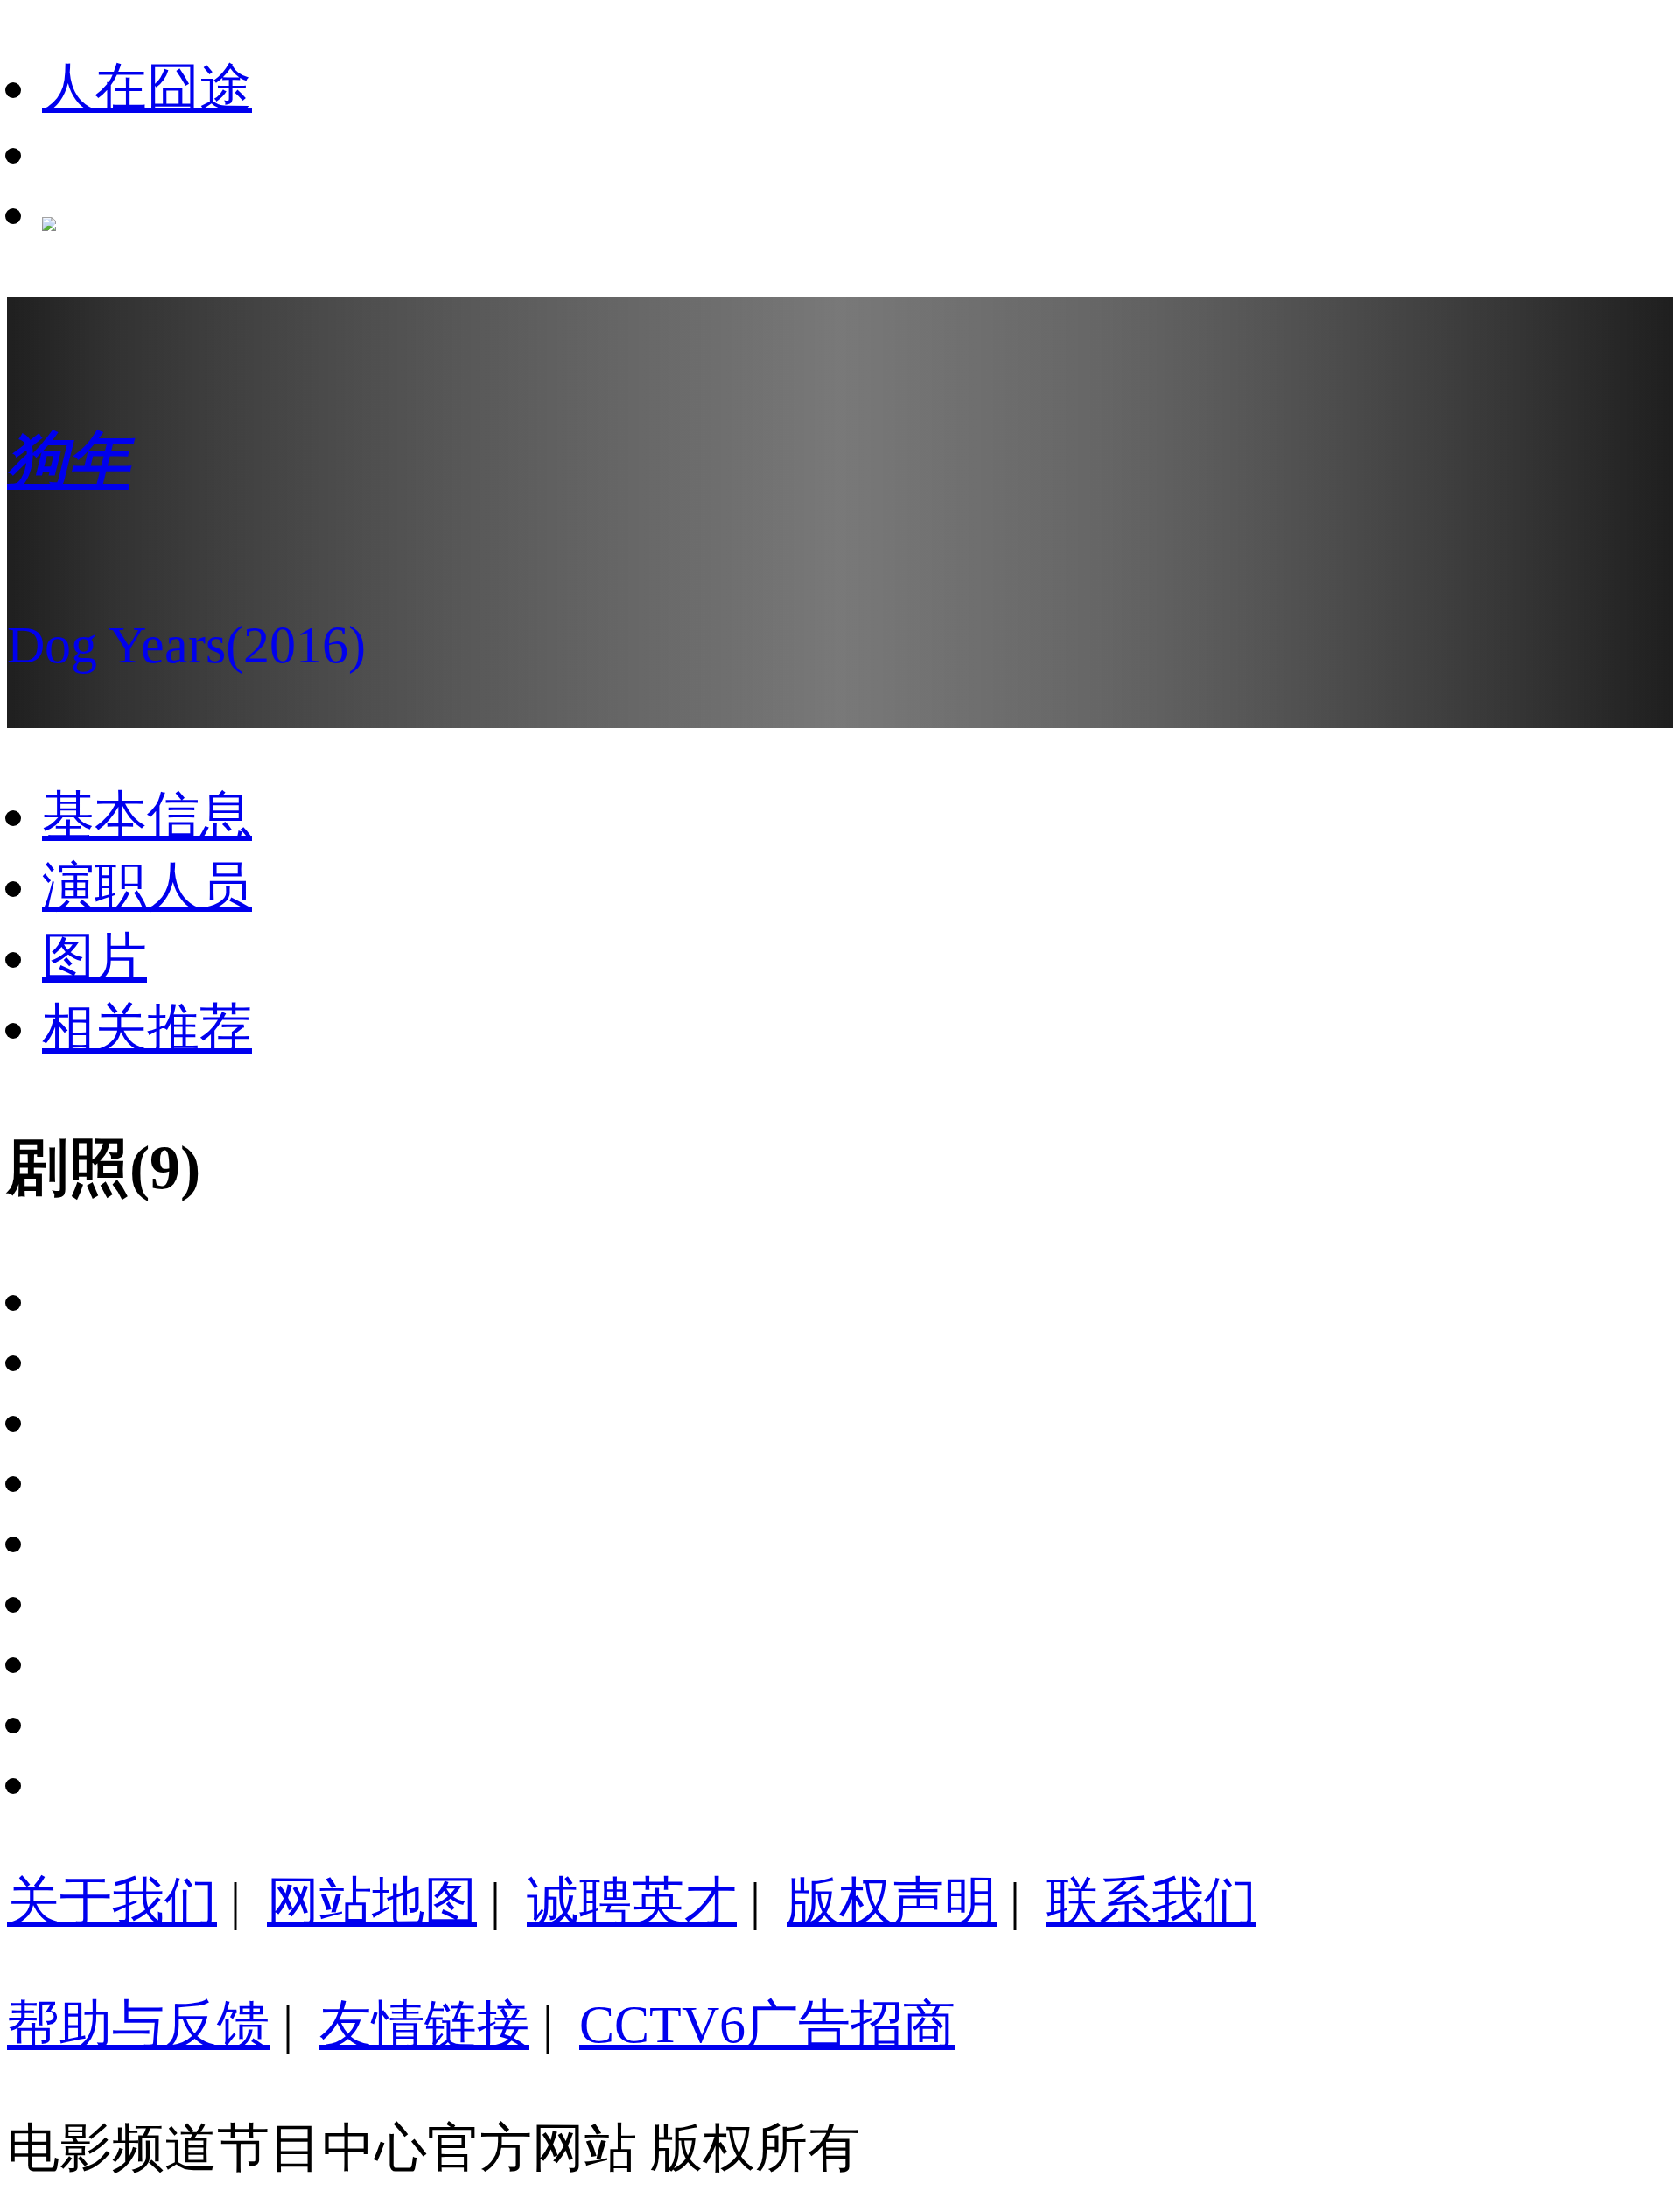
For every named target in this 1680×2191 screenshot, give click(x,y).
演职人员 (147, 886)
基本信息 (147, 815)
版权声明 (892, 1901)
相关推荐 (147, 1028)
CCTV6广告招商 (767, 2025)
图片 (94, 957)
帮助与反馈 (138, 2025)
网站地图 (372, 1901)
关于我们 (112, 1901)
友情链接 (424, 2025)
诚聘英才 (632, 1901)
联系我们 (1151, 1901)
